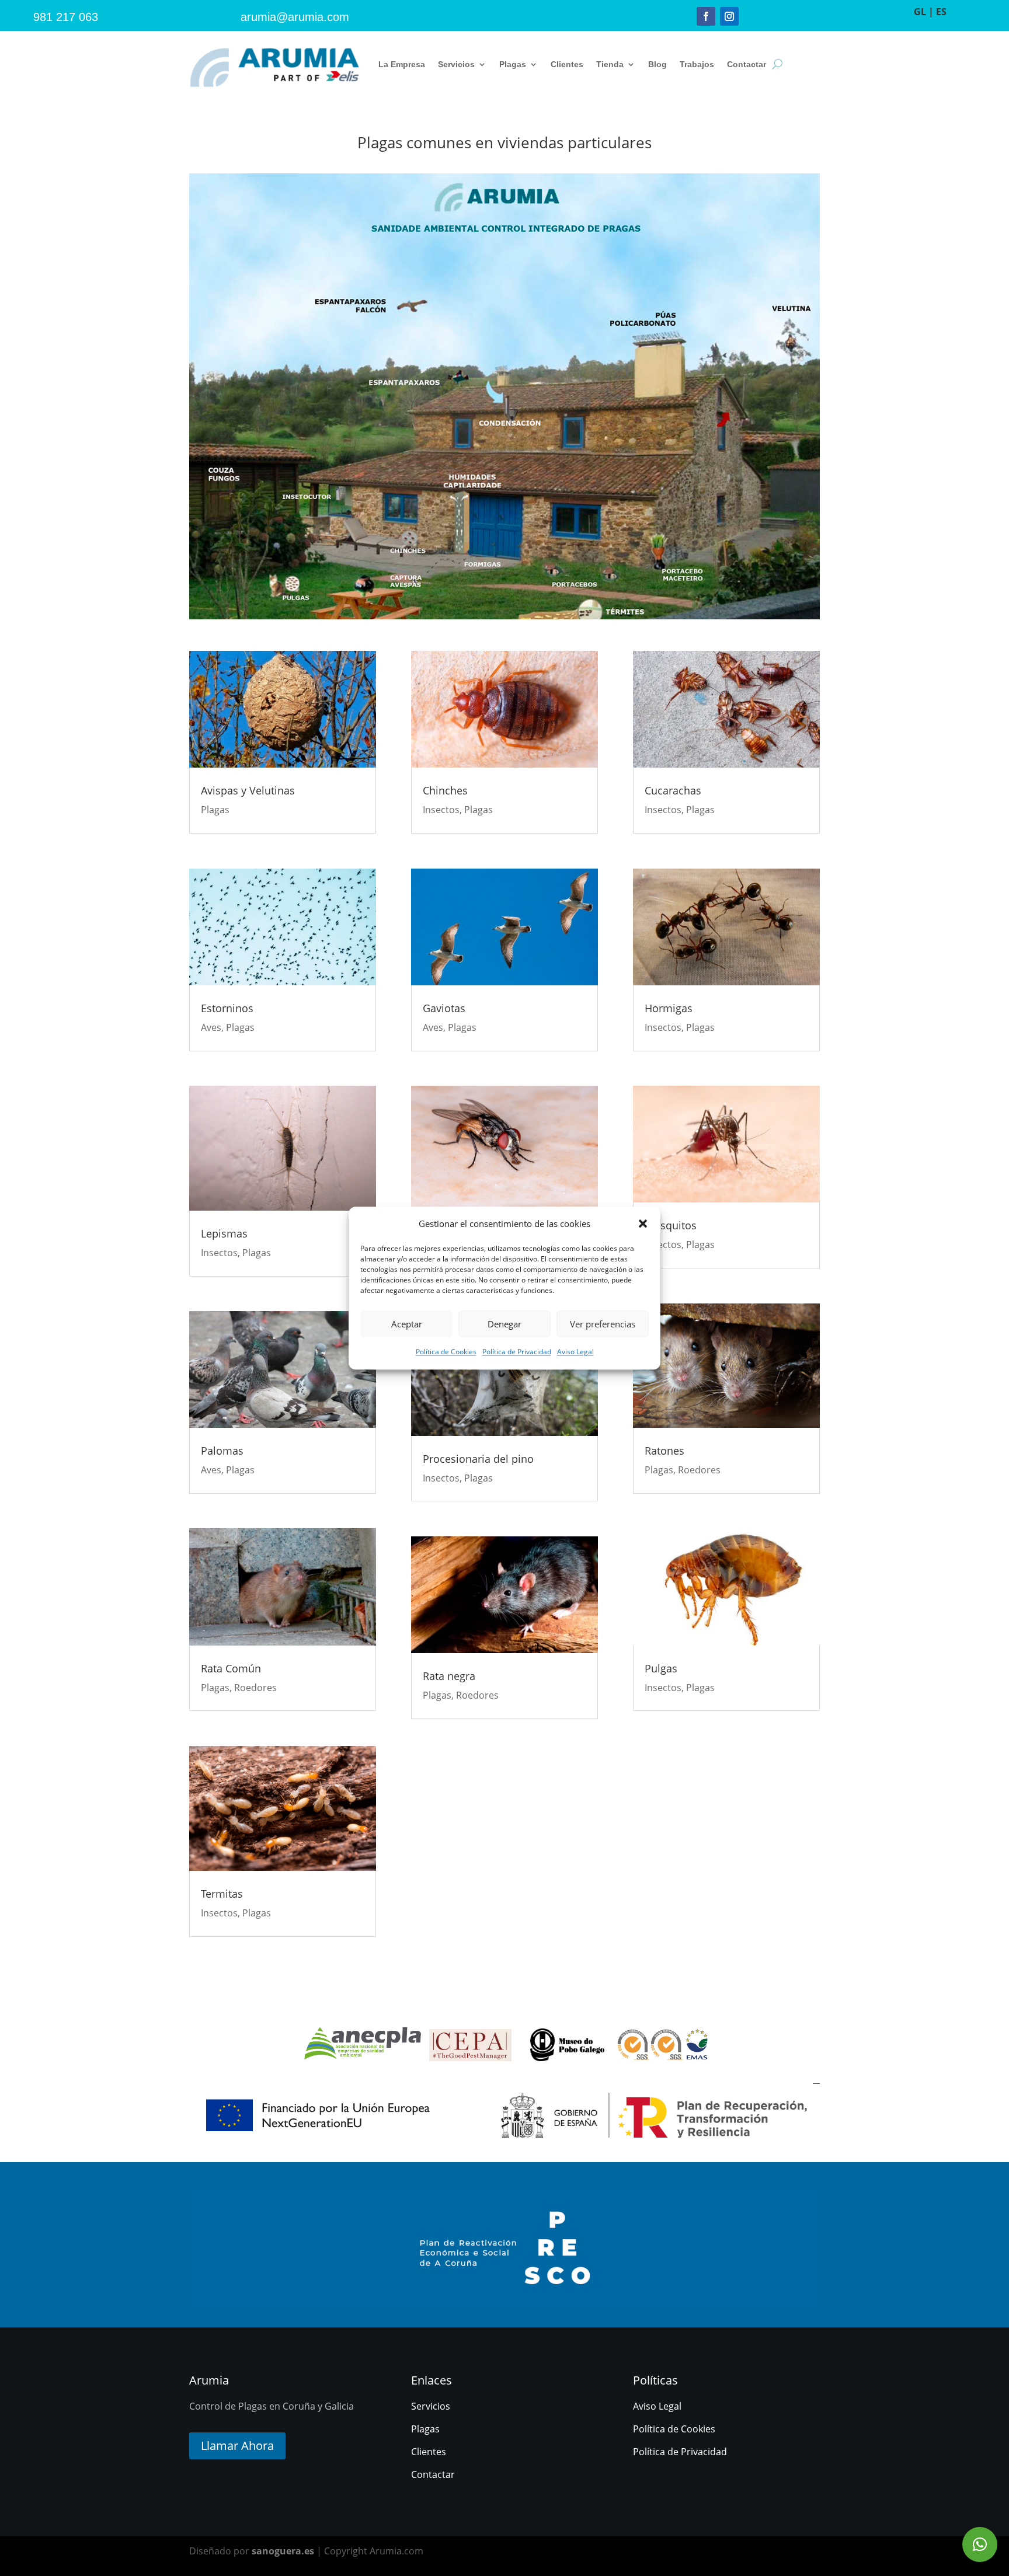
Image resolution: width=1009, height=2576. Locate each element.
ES (941, 12)
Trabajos (697, 64)
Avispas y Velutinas (248, 790)
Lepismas (224, 1233)
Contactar (747, 64)
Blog (657, 64)
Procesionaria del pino (478, 1459)
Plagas (513, 64)
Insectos (219, 1253)
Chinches (445, 790)
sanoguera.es (283, 2551)
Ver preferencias (603, 1324)
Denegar (505, 1324)
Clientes (567, 64)
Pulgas (661, 1668)
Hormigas (669, 1008)
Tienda (610, 64)
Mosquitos (671, 1225)
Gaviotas (444, 1008)
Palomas (222, 1451)
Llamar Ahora (237, 2446)
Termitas (222, 1894)
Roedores (255, 1688)
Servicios (456, 64)
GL (920, 12)
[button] (643, 1223)
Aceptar (407, 1324)
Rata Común (231, 1668)
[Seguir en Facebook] (706, 16)
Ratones (664, 1451)
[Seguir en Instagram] (729, 16)
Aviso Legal (575, 1352)
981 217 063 (66, 17)
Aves (211, 1027)
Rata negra (449, 1676)
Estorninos (227, 1008)
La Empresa (402, 64)
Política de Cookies (446, 1352)
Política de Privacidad (517, 1352)
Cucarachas (673, 790)
